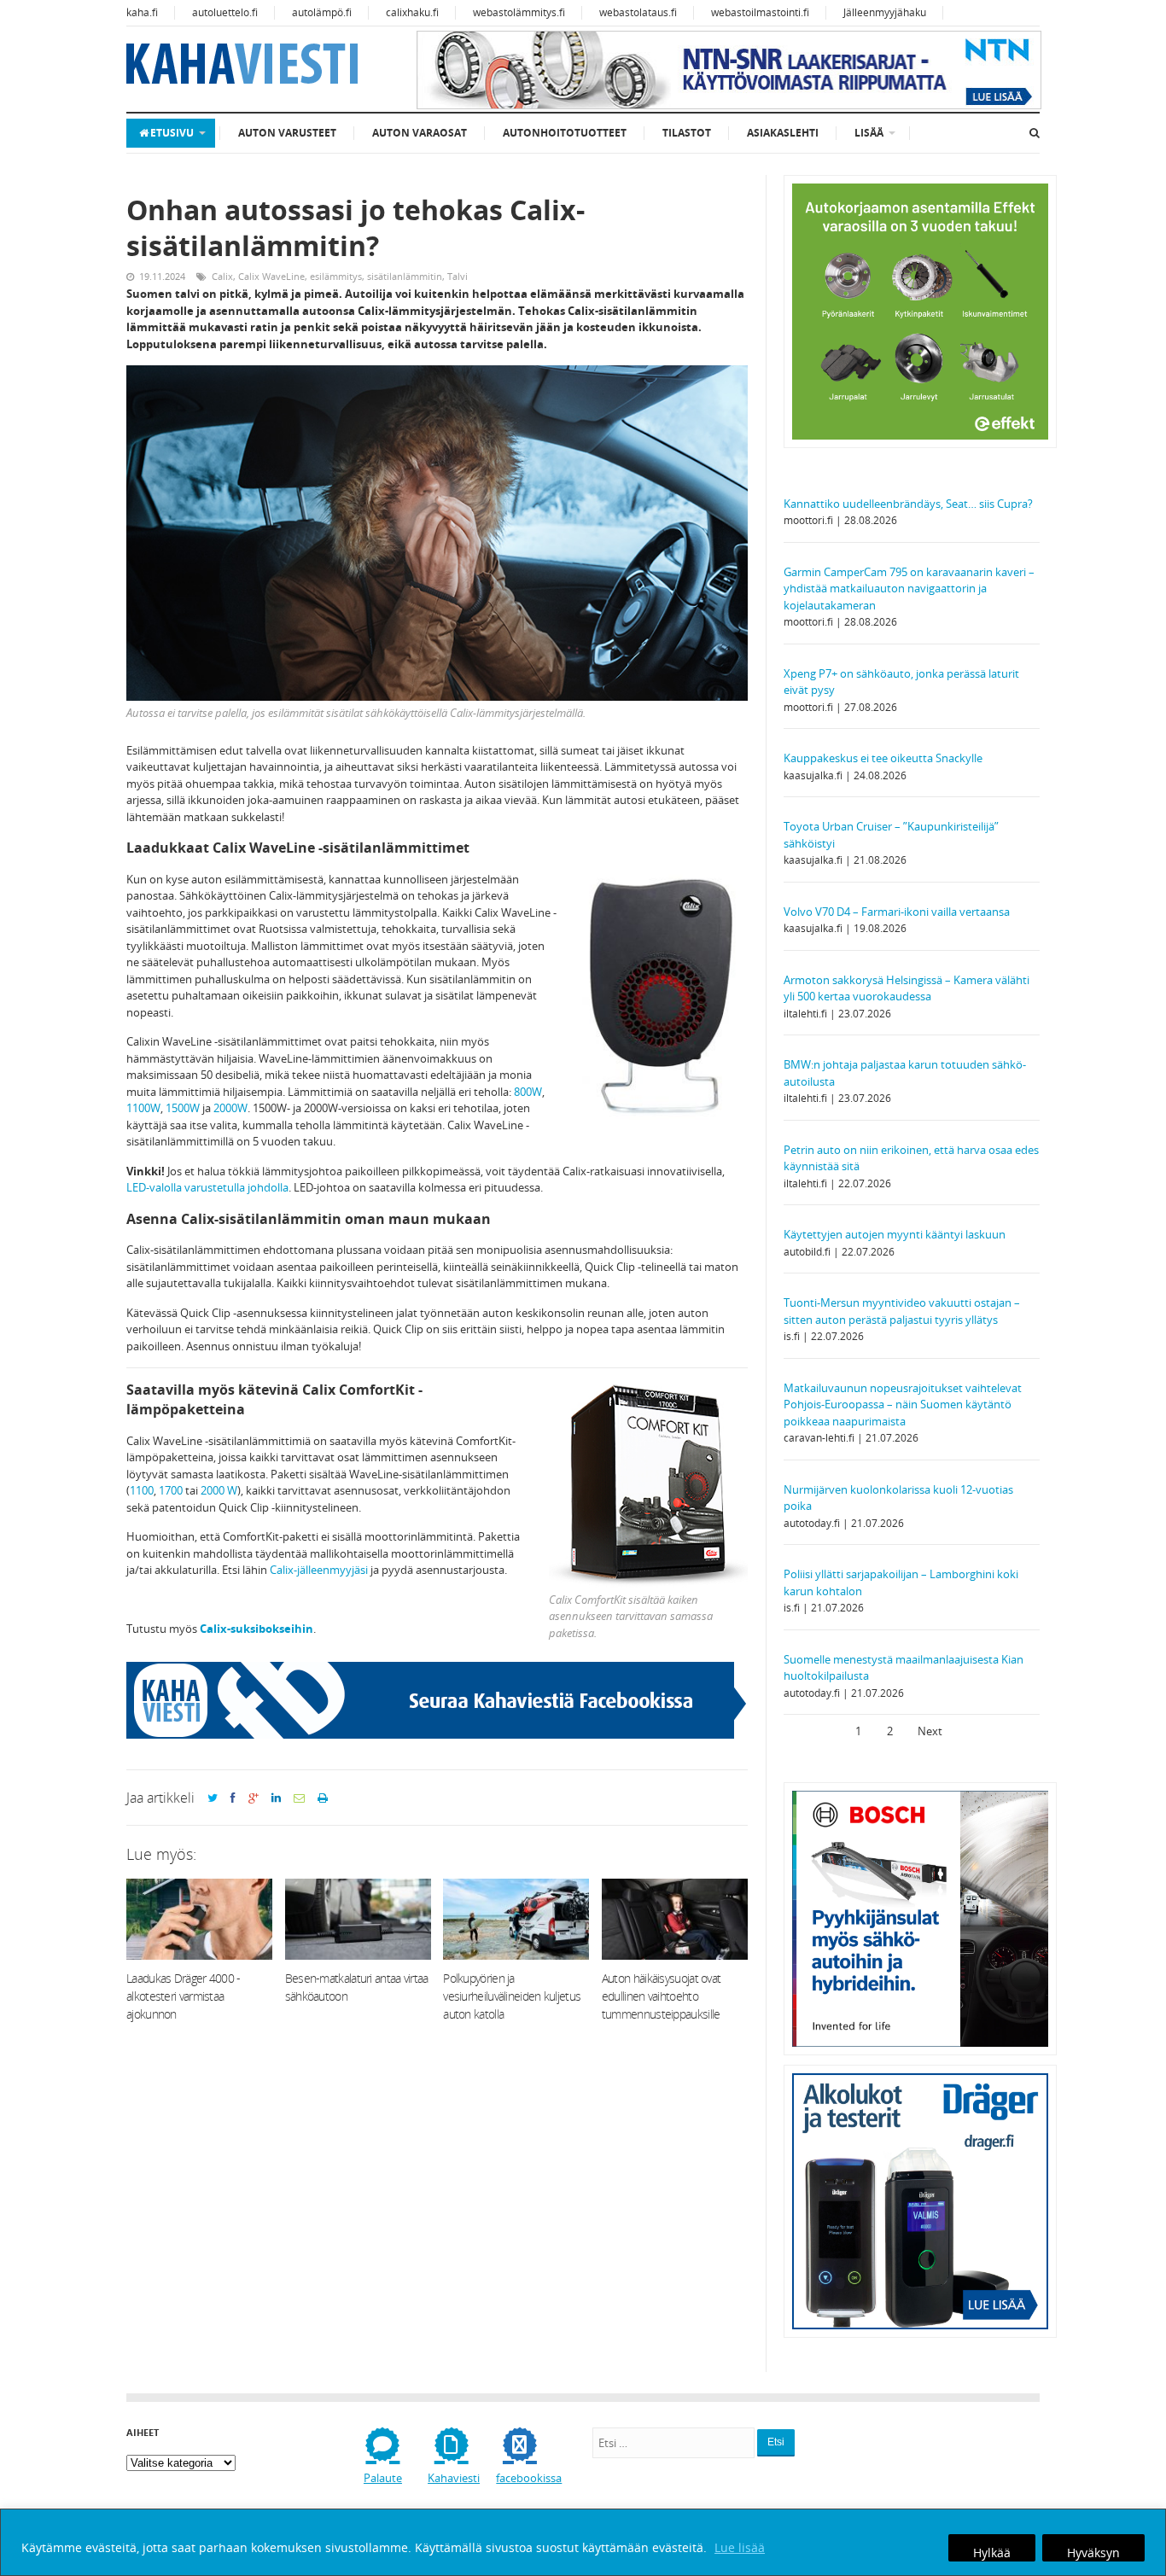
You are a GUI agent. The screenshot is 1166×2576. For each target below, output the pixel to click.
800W (528, 1092)
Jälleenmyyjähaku (885, 12)
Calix (222, 276)
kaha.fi (142, 12)
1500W (183, 1108)
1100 (142, 1490)
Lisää (869, 133)
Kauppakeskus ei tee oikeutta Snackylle (883, 758)
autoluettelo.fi (225, 12)
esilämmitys (336, 276)
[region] (583, 2542)
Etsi (776, 2442)
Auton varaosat (420, 133)
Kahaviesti (454, 2478)
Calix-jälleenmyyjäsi (319, 1570)
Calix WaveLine (271, 276)
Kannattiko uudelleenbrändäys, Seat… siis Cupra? (909, 504)
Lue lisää (740, 2547)
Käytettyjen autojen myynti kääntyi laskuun (895, 1234)
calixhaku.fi (412, 12)
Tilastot (687, 133)
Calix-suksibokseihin (257, 1629)
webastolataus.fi (638, 12)
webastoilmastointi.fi (760, 12)
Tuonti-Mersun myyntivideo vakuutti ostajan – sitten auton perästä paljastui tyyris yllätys (902, 1311)
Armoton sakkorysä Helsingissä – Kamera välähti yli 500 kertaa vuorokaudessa (907, 988)
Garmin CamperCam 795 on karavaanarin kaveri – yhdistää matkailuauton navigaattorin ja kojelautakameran (909, 589)
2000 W (219, 1490)
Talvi (458, 276)
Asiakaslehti (783, 133)
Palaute (383, 2478)
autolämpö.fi (322, 12)
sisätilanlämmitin (405, 276)
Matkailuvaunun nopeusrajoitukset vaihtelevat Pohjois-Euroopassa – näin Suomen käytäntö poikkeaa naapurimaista (903, 1405)
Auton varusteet (287, 133)
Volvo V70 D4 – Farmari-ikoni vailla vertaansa (897, 912)
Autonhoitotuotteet (565, 133)
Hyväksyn (1093, 2553)
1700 (171, 1490)
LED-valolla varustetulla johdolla (207, 1187)
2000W (230, 1108)
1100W (143, 1108)
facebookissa (529, 2478)
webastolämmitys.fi (519, 12)
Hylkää (992, 2553)
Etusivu (172, 133)
